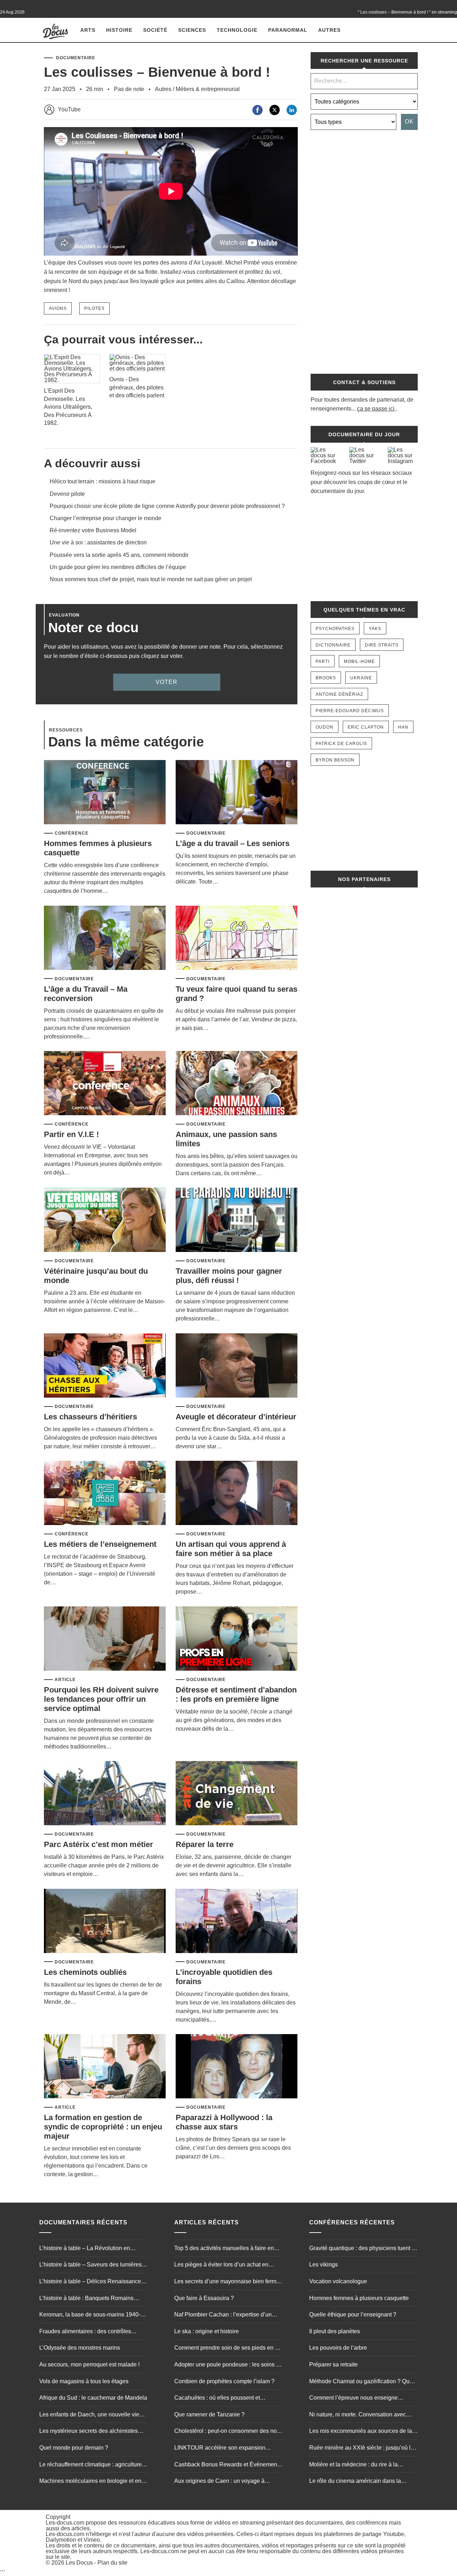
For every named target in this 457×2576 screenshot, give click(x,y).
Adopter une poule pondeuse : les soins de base (228, 2365)
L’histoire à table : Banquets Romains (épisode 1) (86, 2299)
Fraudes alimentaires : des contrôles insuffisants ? (85, 2332)
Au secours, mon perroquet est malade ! (89, 2364)
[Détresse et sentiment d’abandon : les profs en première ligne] (237, 1639)
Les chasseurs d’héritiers (91, 1417)
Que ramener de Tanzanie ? (209, 2414)
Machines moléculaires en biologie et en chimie (90, 2482)
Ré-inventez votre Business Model (93, 530)
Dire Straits (382, 645)
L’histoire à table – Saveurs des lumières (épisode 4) (91, 2265)
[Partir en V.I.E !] (105, 1084)
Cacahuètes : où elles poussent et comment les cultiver (217, 2399)
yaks (375, 629)
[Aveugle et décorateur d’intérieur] (237, 1366)
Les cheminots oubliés (85, 1972)
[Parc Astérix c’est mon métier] (105, 1794)
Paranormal (288, 30)
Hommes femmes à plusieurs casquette (359, 2298)
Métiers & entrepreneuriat (208, 89)
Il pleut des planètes (335, 2331)
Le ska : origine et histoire (207, 2331)
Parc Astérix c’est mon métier (99, 1844)
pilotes (94, 308)
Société (155, 30)
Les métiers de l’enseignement (100, 1544)
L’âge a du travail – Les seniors (233, 843)
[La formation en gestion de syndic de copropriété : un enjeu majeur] (105, 2067)
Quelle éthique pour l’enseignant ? (353, 2315)
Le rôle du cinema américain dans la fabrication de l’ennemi (355, 2482)
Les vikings (323, 2265)
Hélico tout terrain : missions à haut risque (102, 481)
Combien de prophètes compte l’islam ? (224, 2381)
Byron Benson (335, 760)
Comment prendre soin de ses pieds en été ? (228, 2349)
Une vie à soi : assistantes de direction (98, 542)
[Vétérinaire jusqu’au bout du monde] (105, 1220)
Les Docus (79, 2563)
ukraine (361, 678)
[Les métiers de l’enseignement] (105, 1493)
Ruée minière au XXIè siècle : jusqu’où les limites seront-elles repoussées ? (363, 2449)
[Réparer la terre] (237, 1794)
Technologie (237, 30)
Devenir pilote (67, 494)
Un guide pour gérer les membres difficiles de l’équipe (118, 567)
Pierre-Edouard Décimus (350, 711)
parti (323, 661)
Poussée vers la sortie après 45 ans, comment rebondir (119, 555)
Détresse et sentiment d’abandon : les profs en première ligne (236, 1694)
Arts (88, 30)
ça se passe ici (376, 409)
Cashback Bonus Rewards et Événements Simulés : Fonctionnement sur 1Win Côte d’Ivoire (228, 2465)
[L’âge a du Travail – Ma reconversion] (105, 938)
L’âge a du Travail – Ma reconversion (86, 994)
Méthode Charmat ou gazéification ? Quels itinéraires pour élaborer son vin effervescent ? (363, 2382)
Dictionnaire (333, 645)
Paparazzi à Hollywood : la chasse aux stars (224, 2122)
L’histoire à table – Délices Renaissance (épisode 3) (90, 2282)
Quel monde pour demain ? (74, 2448)
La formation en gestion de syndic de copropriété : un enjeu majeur (103, 2127)
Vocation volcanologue (338, 2281)
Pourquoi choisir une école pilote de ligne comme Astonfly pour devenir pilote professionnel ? (167, 506)
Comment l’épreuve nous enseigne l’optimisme (353, 2399)
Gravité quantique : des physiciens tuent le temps (363, 2249)
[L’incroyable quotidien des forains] (237, 1921)
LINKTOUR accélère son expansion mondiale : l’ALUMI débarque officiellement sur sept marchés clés (220, 2449)
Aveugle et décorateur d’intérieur (236, 1417)
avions (58, 308)
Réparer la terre (205, 1844)
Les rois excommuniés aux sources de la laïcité (361, 2432)
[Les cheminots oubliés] (105, 1921)
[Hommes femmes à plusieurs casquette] (105, 793)
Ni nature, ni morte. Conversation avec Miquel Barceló (358, 2415)
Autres (329, 30)
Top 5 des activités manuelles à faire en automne (224, 2249)
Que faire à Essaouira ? (204, 2298)
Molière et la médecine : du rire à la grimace (353, 2465)
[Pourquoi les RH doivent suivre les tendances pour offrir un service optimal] (105, 1639)
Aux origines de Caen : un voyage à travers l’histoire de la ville (219, 2482)
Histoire (119, 30)
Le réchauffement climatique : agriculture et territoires (94, 2465)
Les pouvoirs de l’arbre (338, 2348)
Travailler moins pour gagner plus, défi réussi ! (229, 1276)
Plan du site (112, 2563)
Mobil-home (359, 661)
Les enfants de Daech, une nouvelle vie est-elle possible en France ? (89, 2415)
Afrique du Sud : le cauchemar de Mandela (93, 2398)
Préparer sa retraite (333, 2364)
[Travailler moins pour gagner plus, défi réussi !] (237, 1220)
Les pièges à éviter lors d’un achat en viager (221, 2265)
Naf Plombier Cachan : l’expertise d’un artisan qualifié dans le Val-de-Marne (223, 2315)
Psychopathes (335, 629)
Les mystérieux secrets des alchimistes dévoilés (89, 2432)
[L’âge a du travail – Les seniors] (237, 793)
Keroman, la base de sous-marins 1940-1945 (90, 2315)
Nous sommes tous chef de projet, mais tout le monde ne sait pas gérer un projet (151, 579)
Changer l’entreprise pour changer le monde (106, 518)
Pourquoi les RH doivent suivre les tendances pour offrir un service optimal (101, 1699)
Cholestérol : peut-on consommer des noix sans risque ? (228, 2432)
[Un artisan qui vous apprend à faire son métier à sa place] (237, 1493)
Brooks (326, 678)
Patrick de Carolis (341, 744)
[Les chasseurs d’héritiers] (105, 1366)
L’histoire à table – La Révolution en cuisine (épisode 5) (85, 2249)
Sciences (192, 30)
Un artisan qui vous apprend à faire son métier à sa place (231, 1549)
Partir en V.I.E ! (71, 1134)
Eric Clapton (366, 727)
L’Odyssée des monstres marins (80, 2348)
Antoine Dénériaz (339, 694)
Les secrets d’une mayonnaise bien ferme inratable (227, 2282)
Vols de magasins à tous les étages (84, 2381)
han (403, 727)
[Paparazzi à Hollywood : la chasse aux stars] (237, 2067)
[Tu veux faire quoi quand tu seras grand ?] (237, 938)
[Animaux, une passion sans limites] (237, 1084)
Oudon (325, 727)
